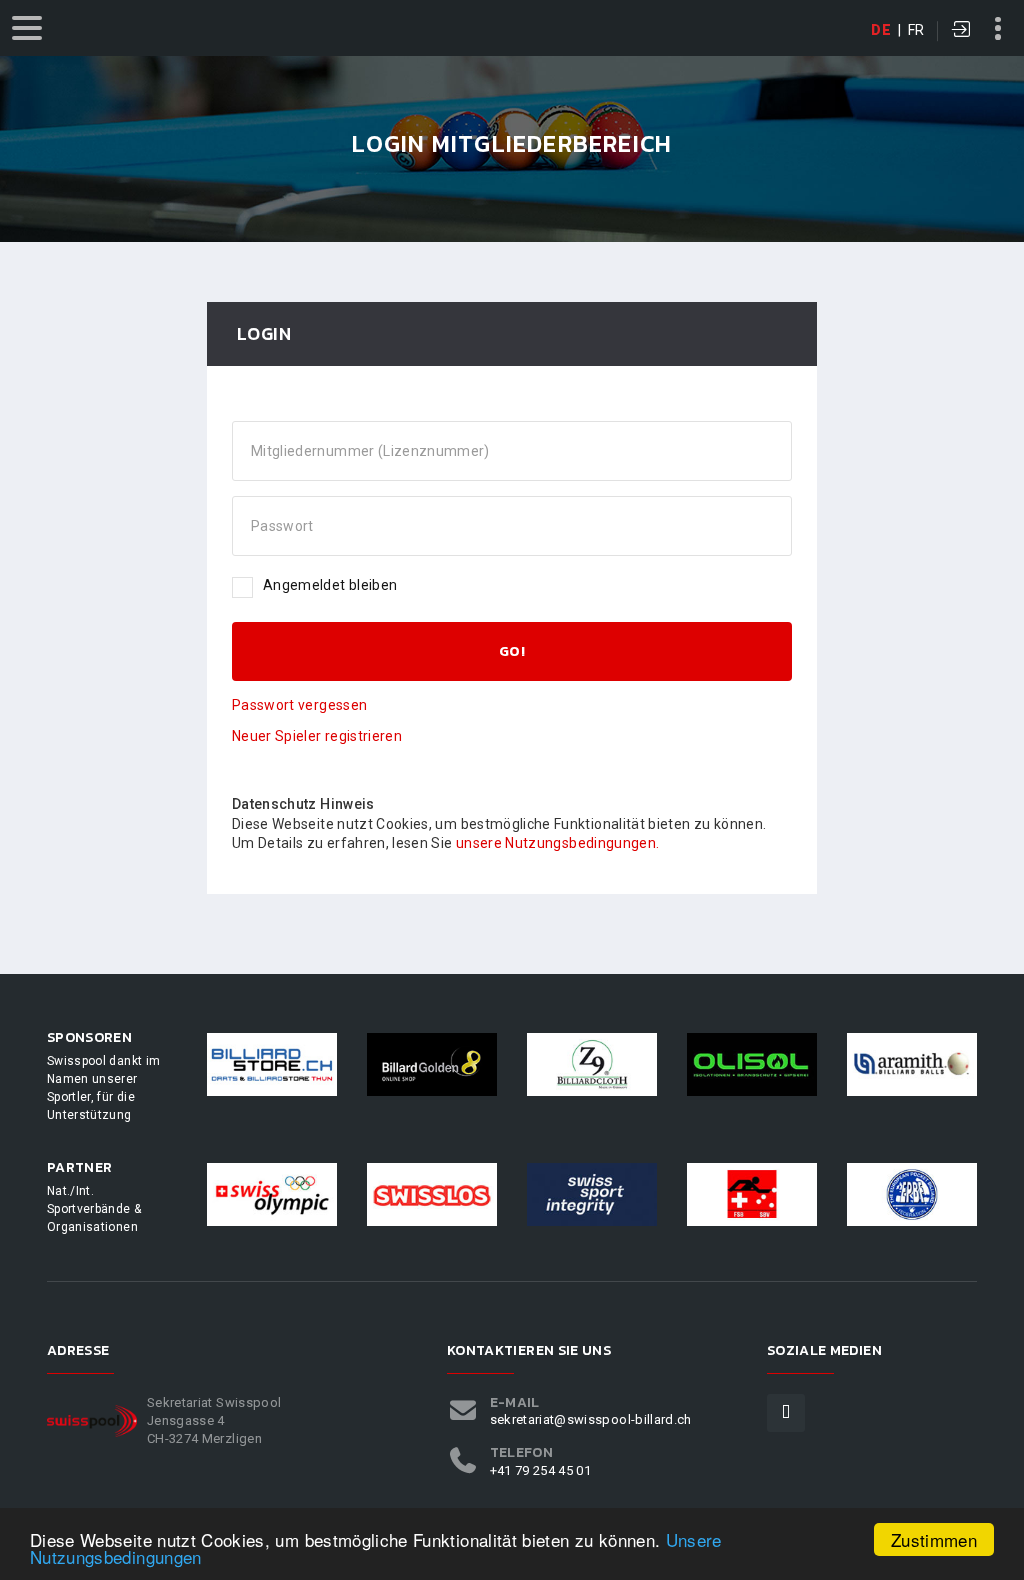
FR (916, 30)
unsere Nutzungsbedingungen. (557, 843)
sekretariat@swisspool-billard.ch (591, 1419)
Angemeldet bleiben (330, 585)
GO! (512, 651)
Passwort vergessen (299, 705)
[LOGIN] (962, 31)
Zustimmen (934, 1539)
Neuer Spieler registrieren (317, 736)
